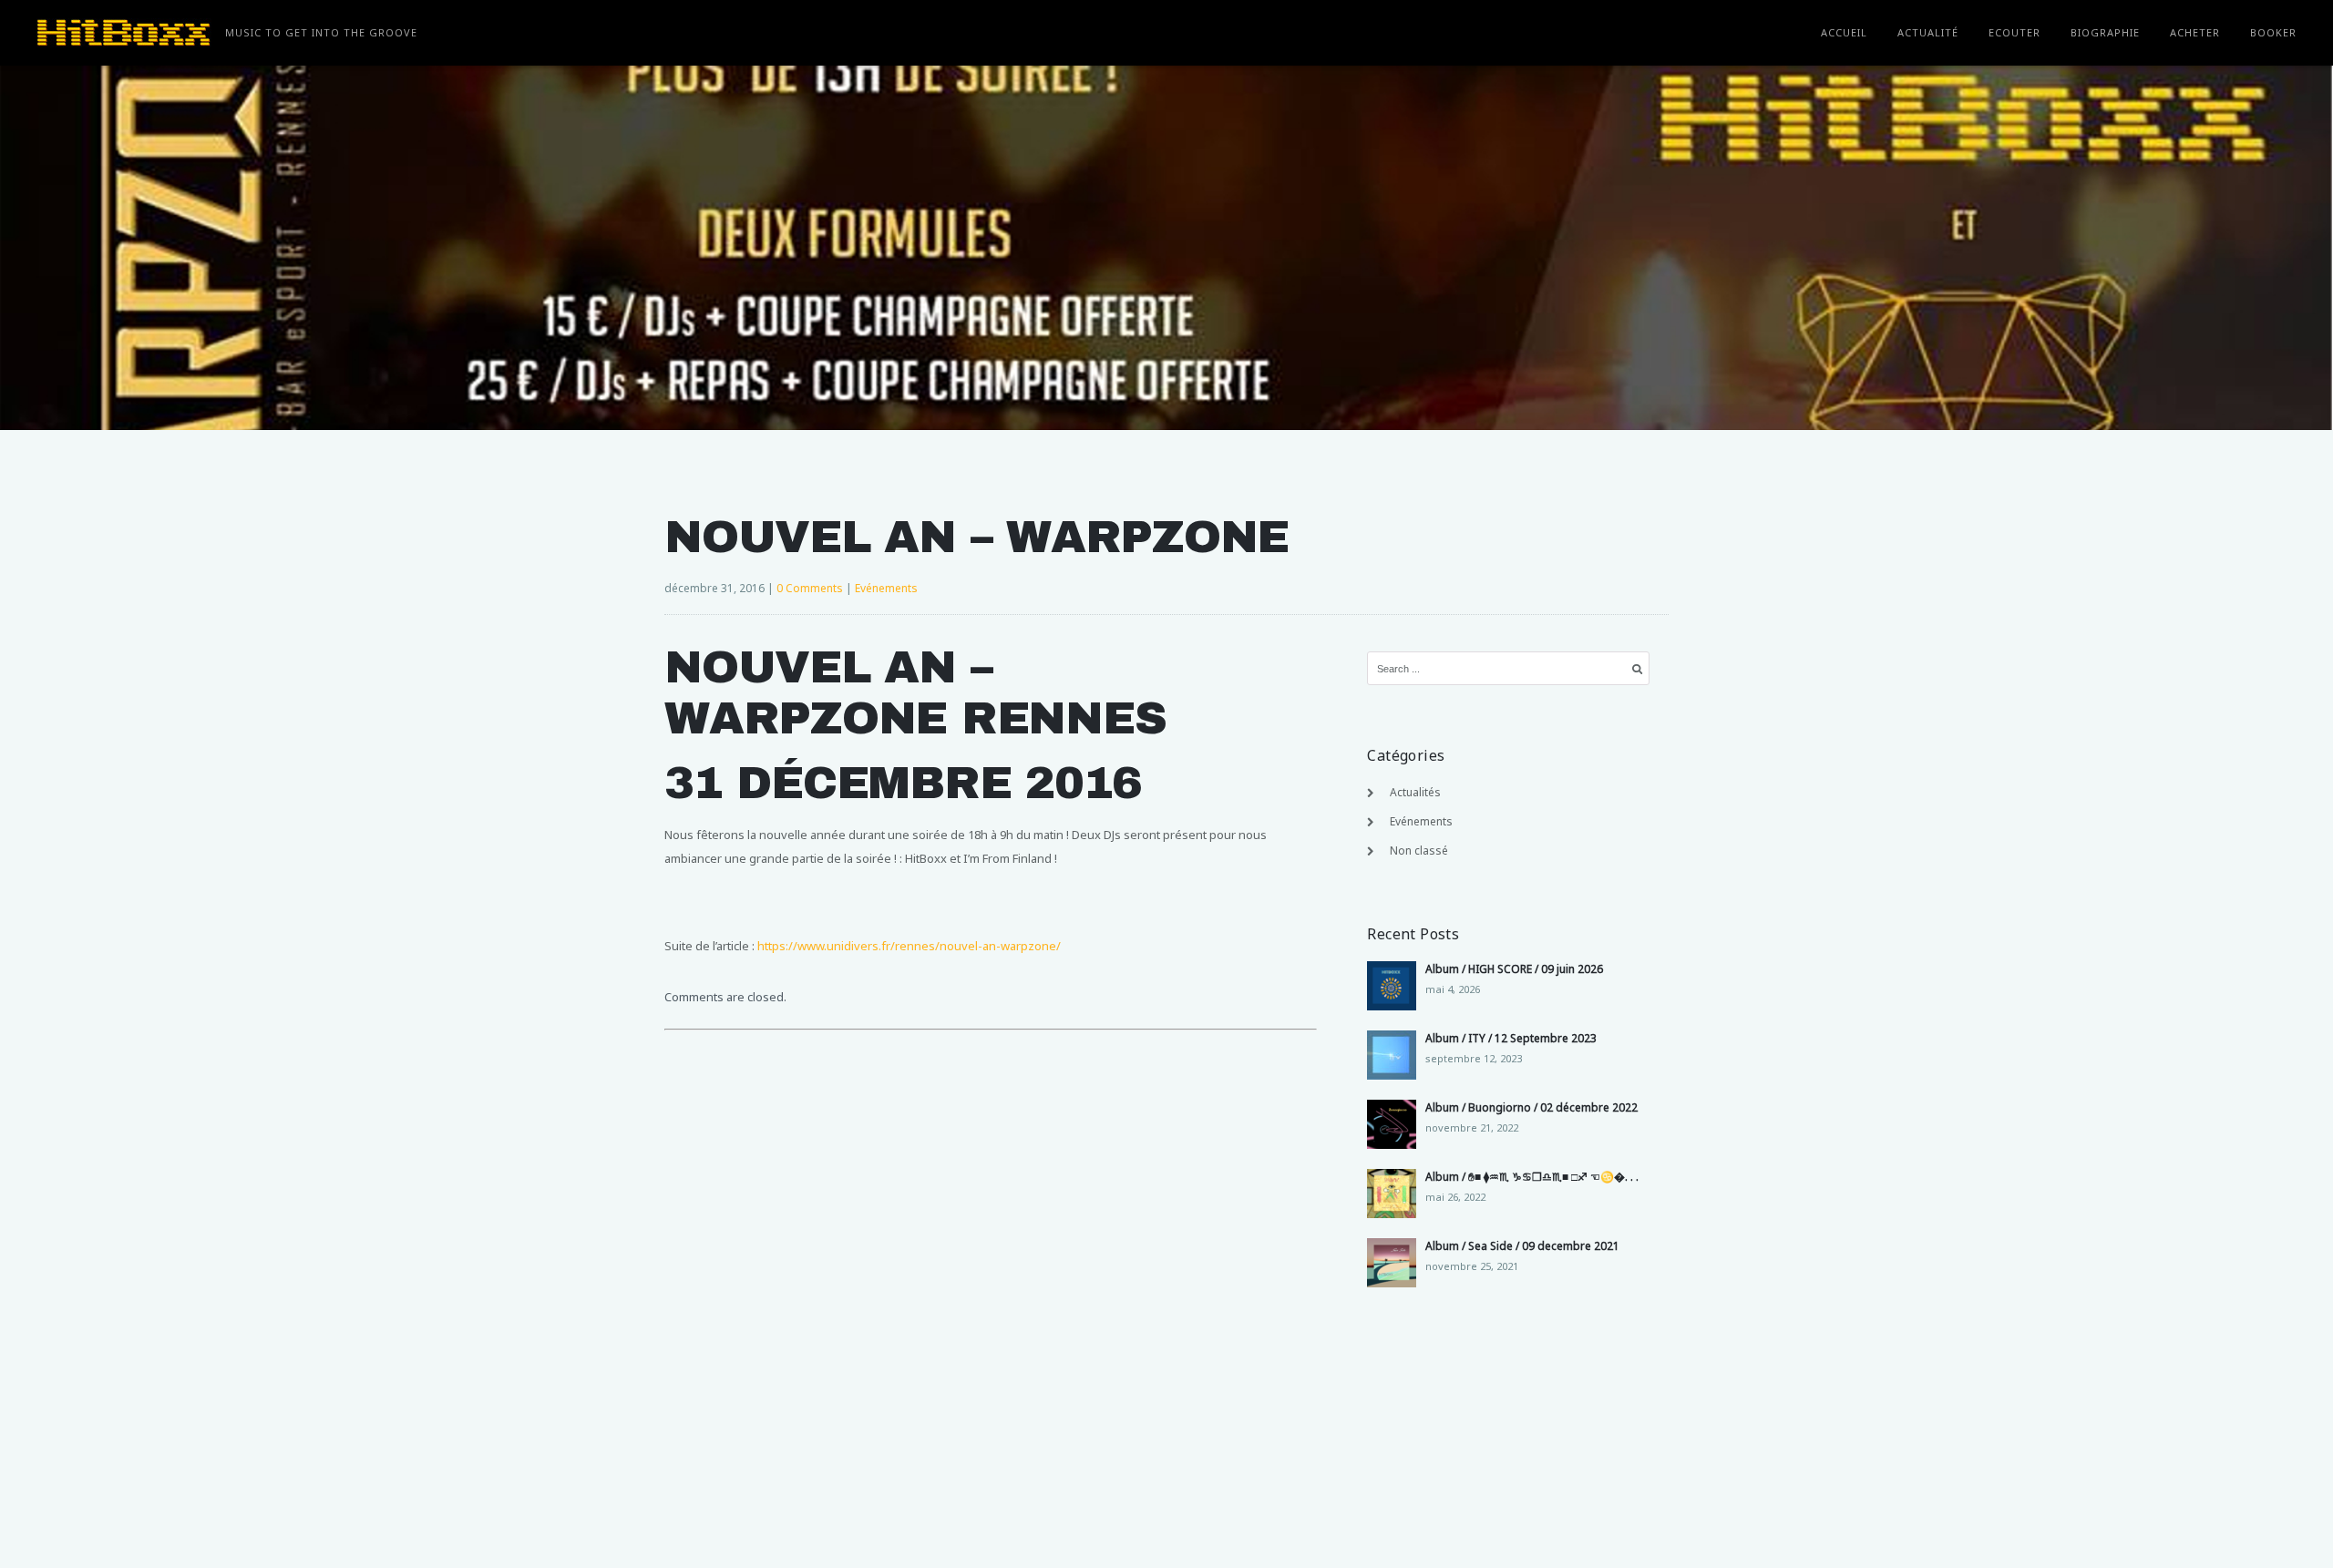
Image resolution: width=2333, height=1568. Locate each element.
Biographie (2105, 32)
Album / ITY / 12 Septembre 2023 (1511, 1038)
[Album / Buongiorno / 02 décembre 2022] (1392, 1124)
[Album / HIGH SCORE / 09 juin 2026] (1392, 986)
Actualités (1415, 792)
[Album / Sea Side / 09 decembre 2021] (1392, 1263)
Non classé (1419, 851)
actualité (1928, 32)
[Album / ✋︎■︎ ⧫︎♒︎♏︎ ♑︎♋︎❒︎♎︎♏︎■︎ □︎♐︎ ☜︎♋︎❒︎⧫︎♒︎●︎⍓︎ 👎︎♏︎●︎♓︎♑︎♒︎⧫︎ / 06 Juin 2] (1392, 1194)
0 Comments (810, 588)
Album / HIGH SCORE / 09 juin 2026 (1514, 969)
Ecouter (2014, 32)
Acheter (2195, 32)
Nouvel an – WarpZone (976, 537)
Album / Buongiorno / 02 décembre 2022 (1531, 1107)
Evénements (886, 588)
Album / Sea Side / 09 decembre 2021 (1522, 1246)
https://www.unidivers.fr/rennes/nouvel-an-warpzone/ (909, 946)
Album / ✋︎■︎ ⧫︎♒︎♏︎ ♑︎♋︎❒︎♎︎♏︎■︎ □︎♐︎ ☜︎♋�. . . (1532, 1177)
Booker (2273, 32)
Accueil (1844, 32)
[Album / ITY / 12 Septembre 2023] (1392, 1055)
